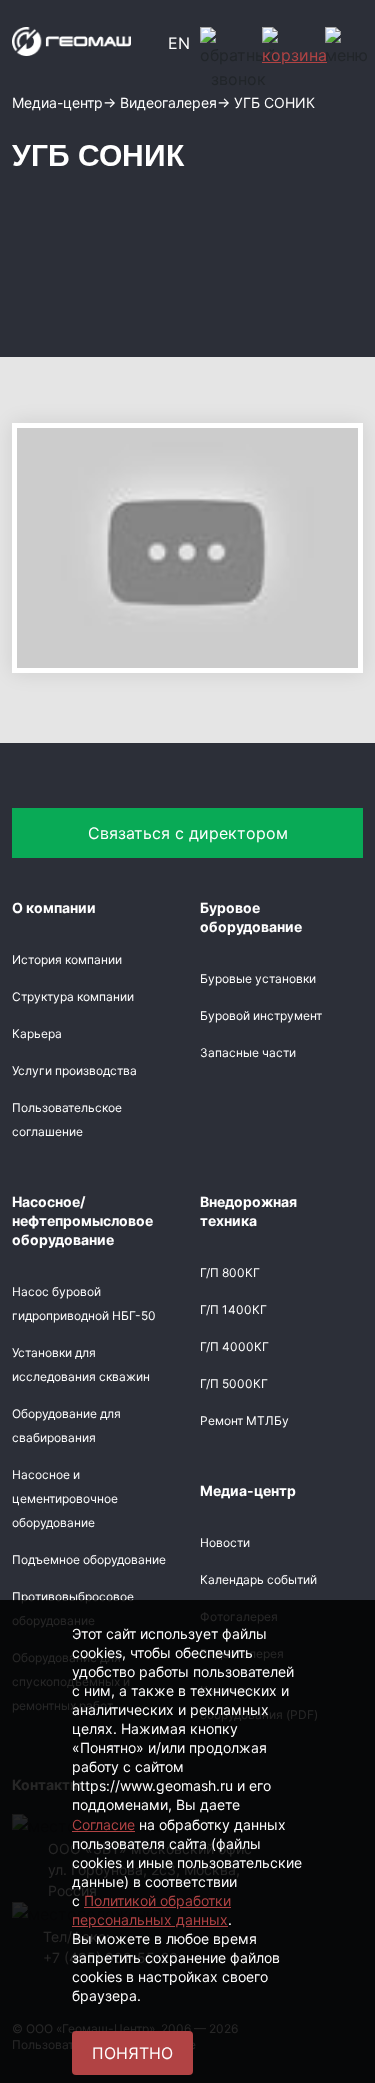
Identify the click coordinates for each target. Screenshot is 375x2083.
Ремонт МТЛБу (244, 1420)
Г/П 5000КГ (234, 1383)
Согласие (103, 1824)
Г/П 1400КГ (233, 1309)
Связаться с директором (188, 833)
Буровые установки (258, 978)
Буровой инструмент (261, 1015)
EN (179, 43)
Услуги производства (74, 1070)
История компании (67, 959)
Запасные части (248, 1052)
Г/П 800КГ (230, 1272)
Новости (225, 1542)
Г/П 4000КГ (234, 1346)
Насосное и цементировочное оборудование (65, 1498)
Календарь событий (258, 1579)
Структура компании (73, 996)
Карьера (37, 1033)
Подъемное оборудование (89, 1559)
